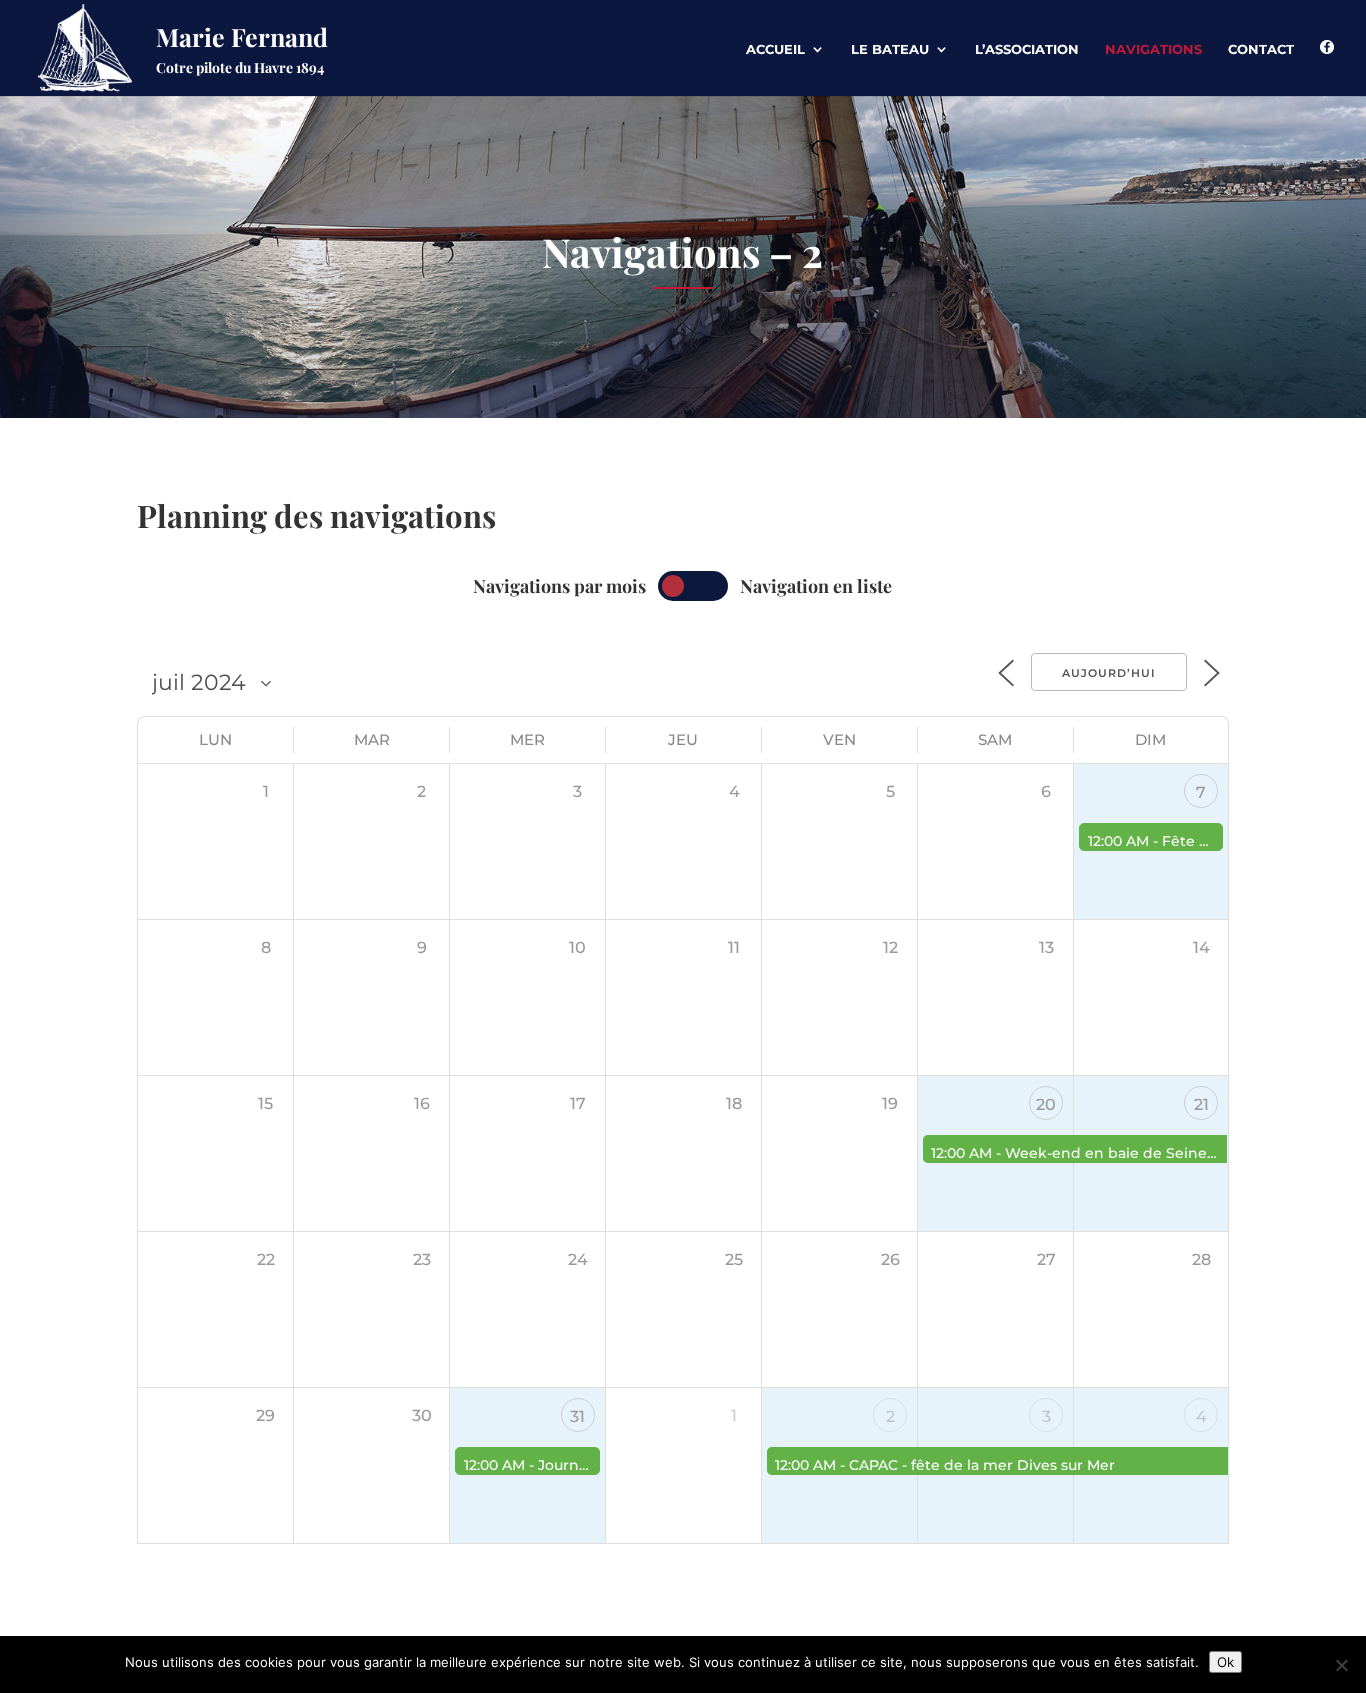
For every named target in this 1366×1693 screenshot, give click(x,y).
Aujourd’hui (1109, 673)
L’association (1027, 49)
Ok (1225, 1662)
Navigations (1153, 49)
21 (1201, 1104)
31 (577, 1416)
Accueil (775, 49)
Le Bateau (890, 49)
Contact (1261, 49)
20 (1046, 1104)
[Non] (1341, 1665)
